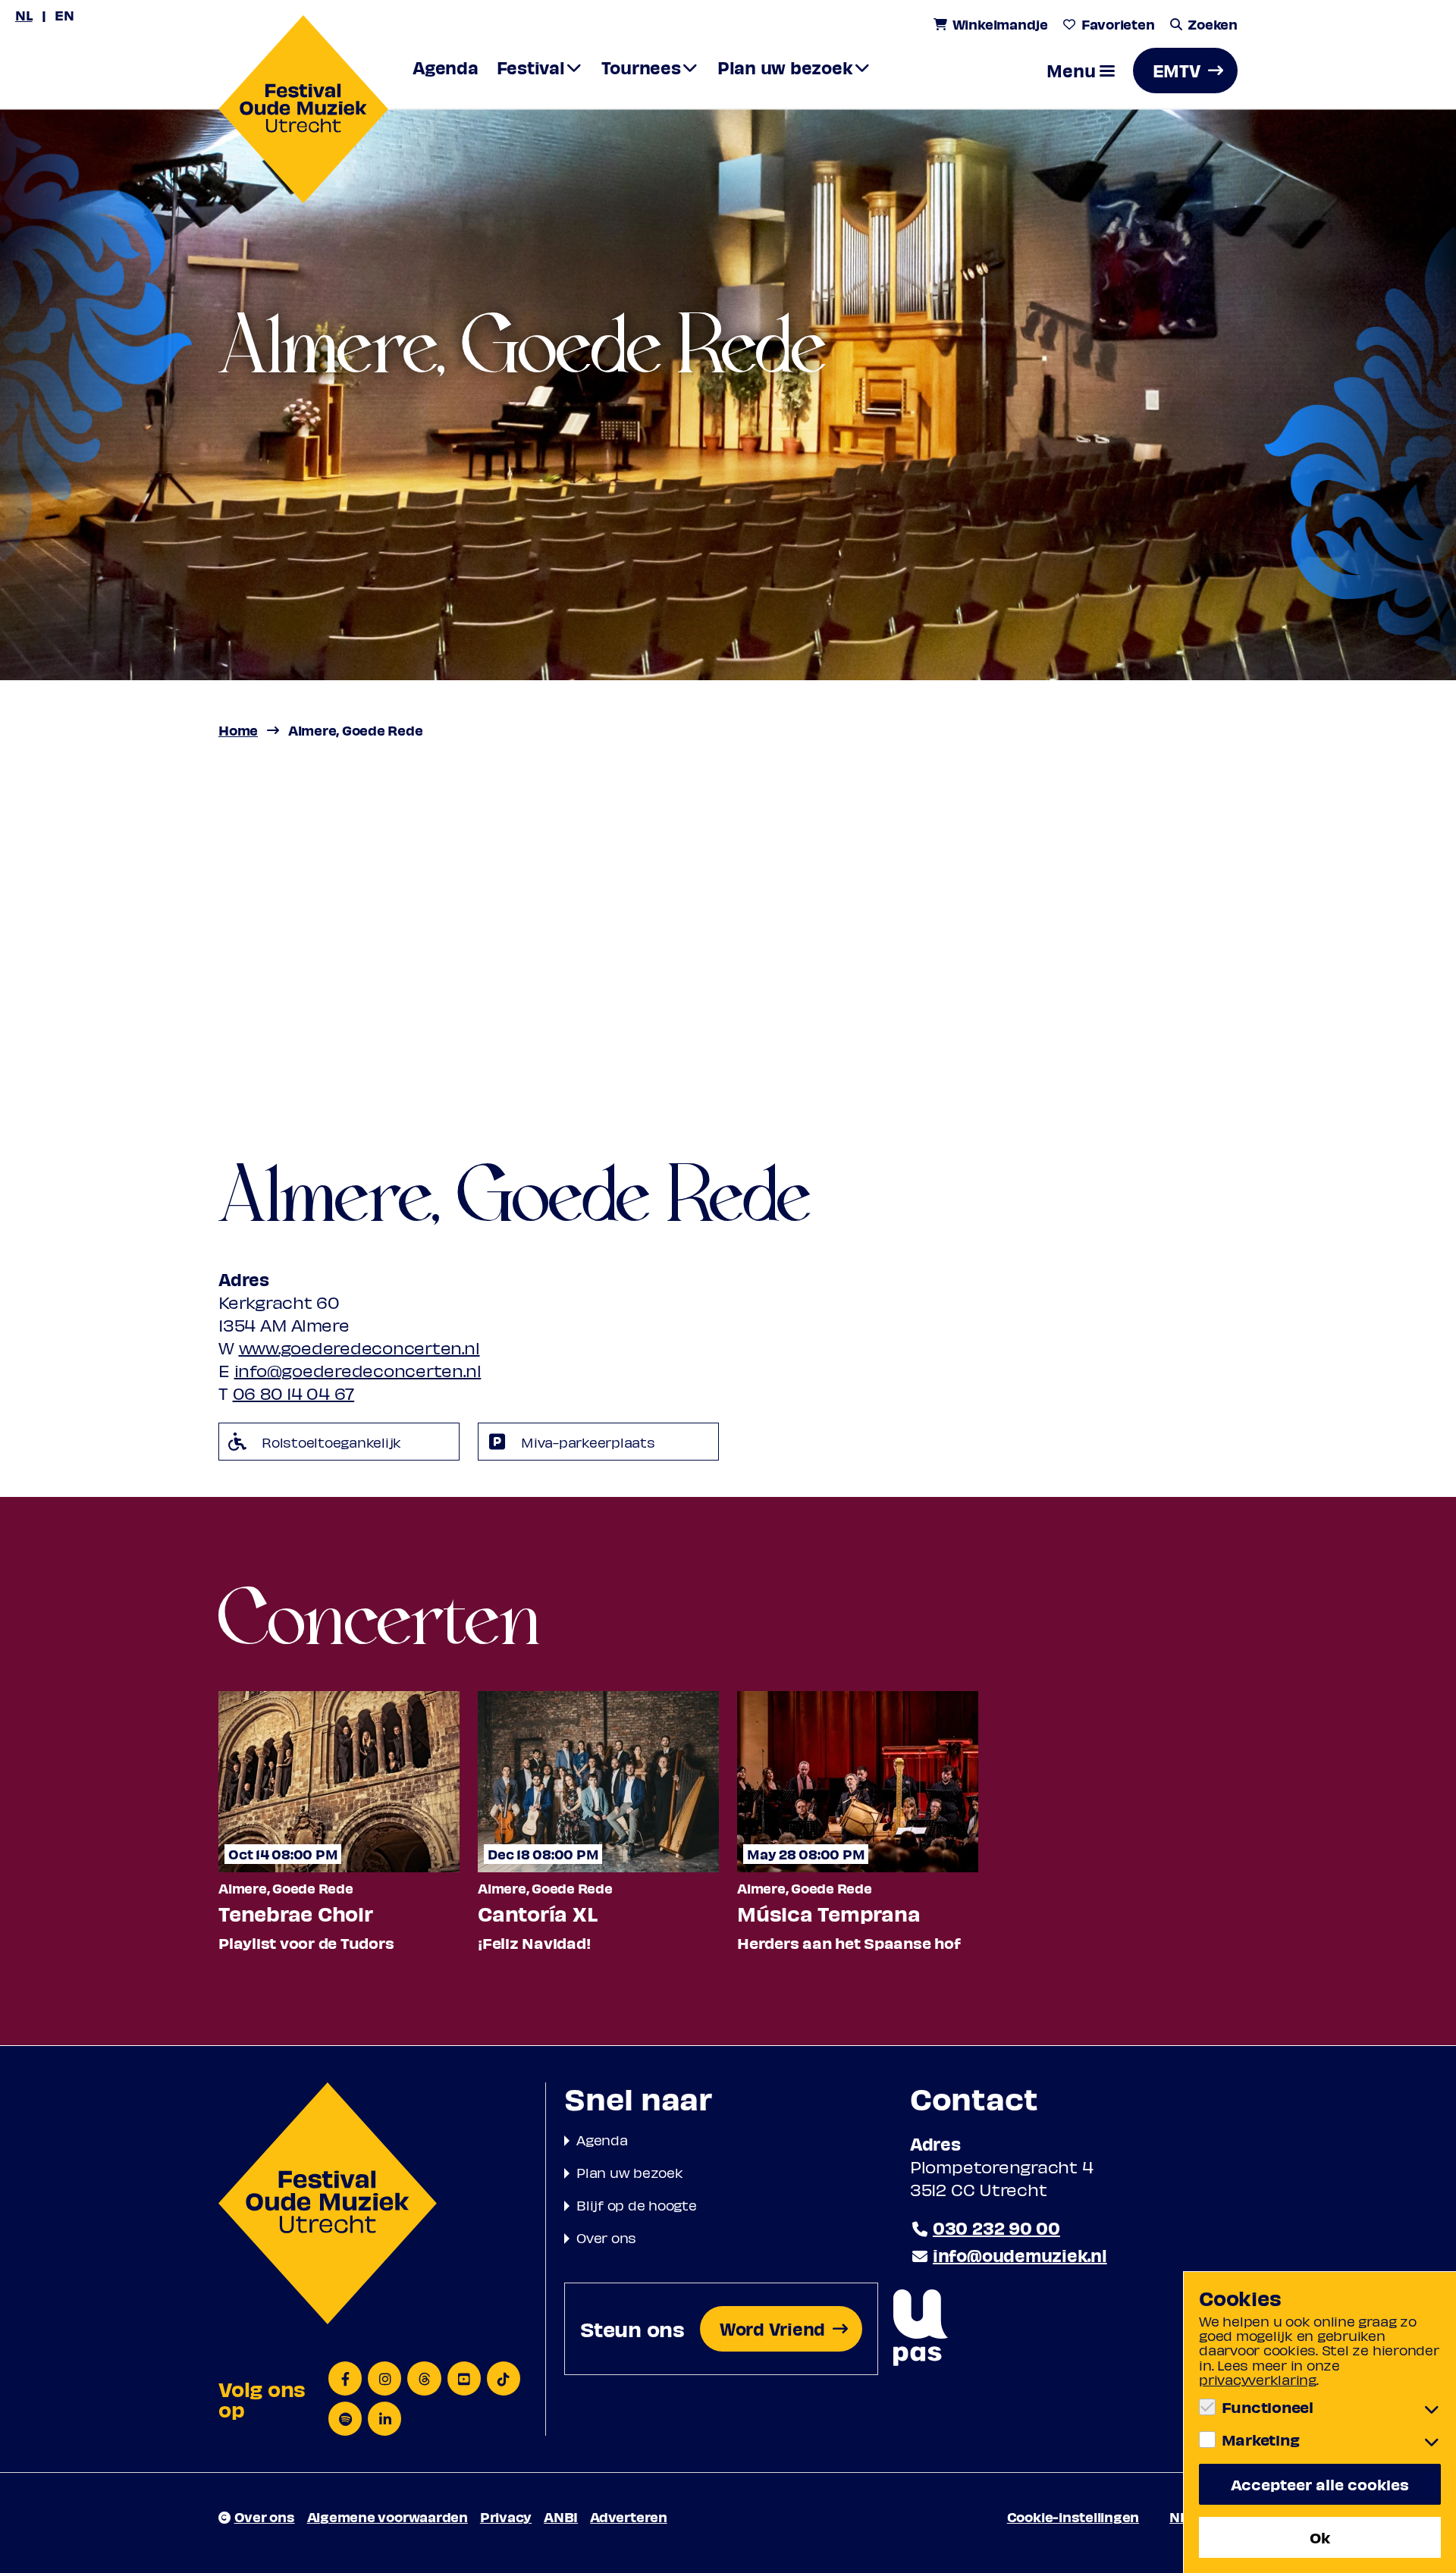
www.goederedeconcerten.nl (359, 1348)
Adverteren (629, 2517)
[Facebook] (345, 2378)
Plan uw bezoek (630, 2172)
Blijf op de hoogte (637, 2205)
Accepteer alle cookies (1320, 2484)
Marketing (1260, 2440)
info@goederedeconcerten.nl (358, 1370)
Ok (1320, 2537)
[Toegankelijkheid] (921, 2328)
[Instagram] (384, 2378)
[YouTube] (464, 2378)
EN (64, 15)
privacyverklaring (1258, 2379)
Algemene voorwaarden (388, 2517)
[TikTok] (504, 2378)
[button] (1081, 71)
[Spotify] (345, 2419)
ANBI (561, 2517)
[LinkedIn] (384, 2419)
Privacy (506, 2517)
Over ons (606, 2237)
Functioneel (1268, 2407)
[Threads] (424, 2378)
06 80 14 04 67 (294, 1393)
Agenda (602, 2140)
